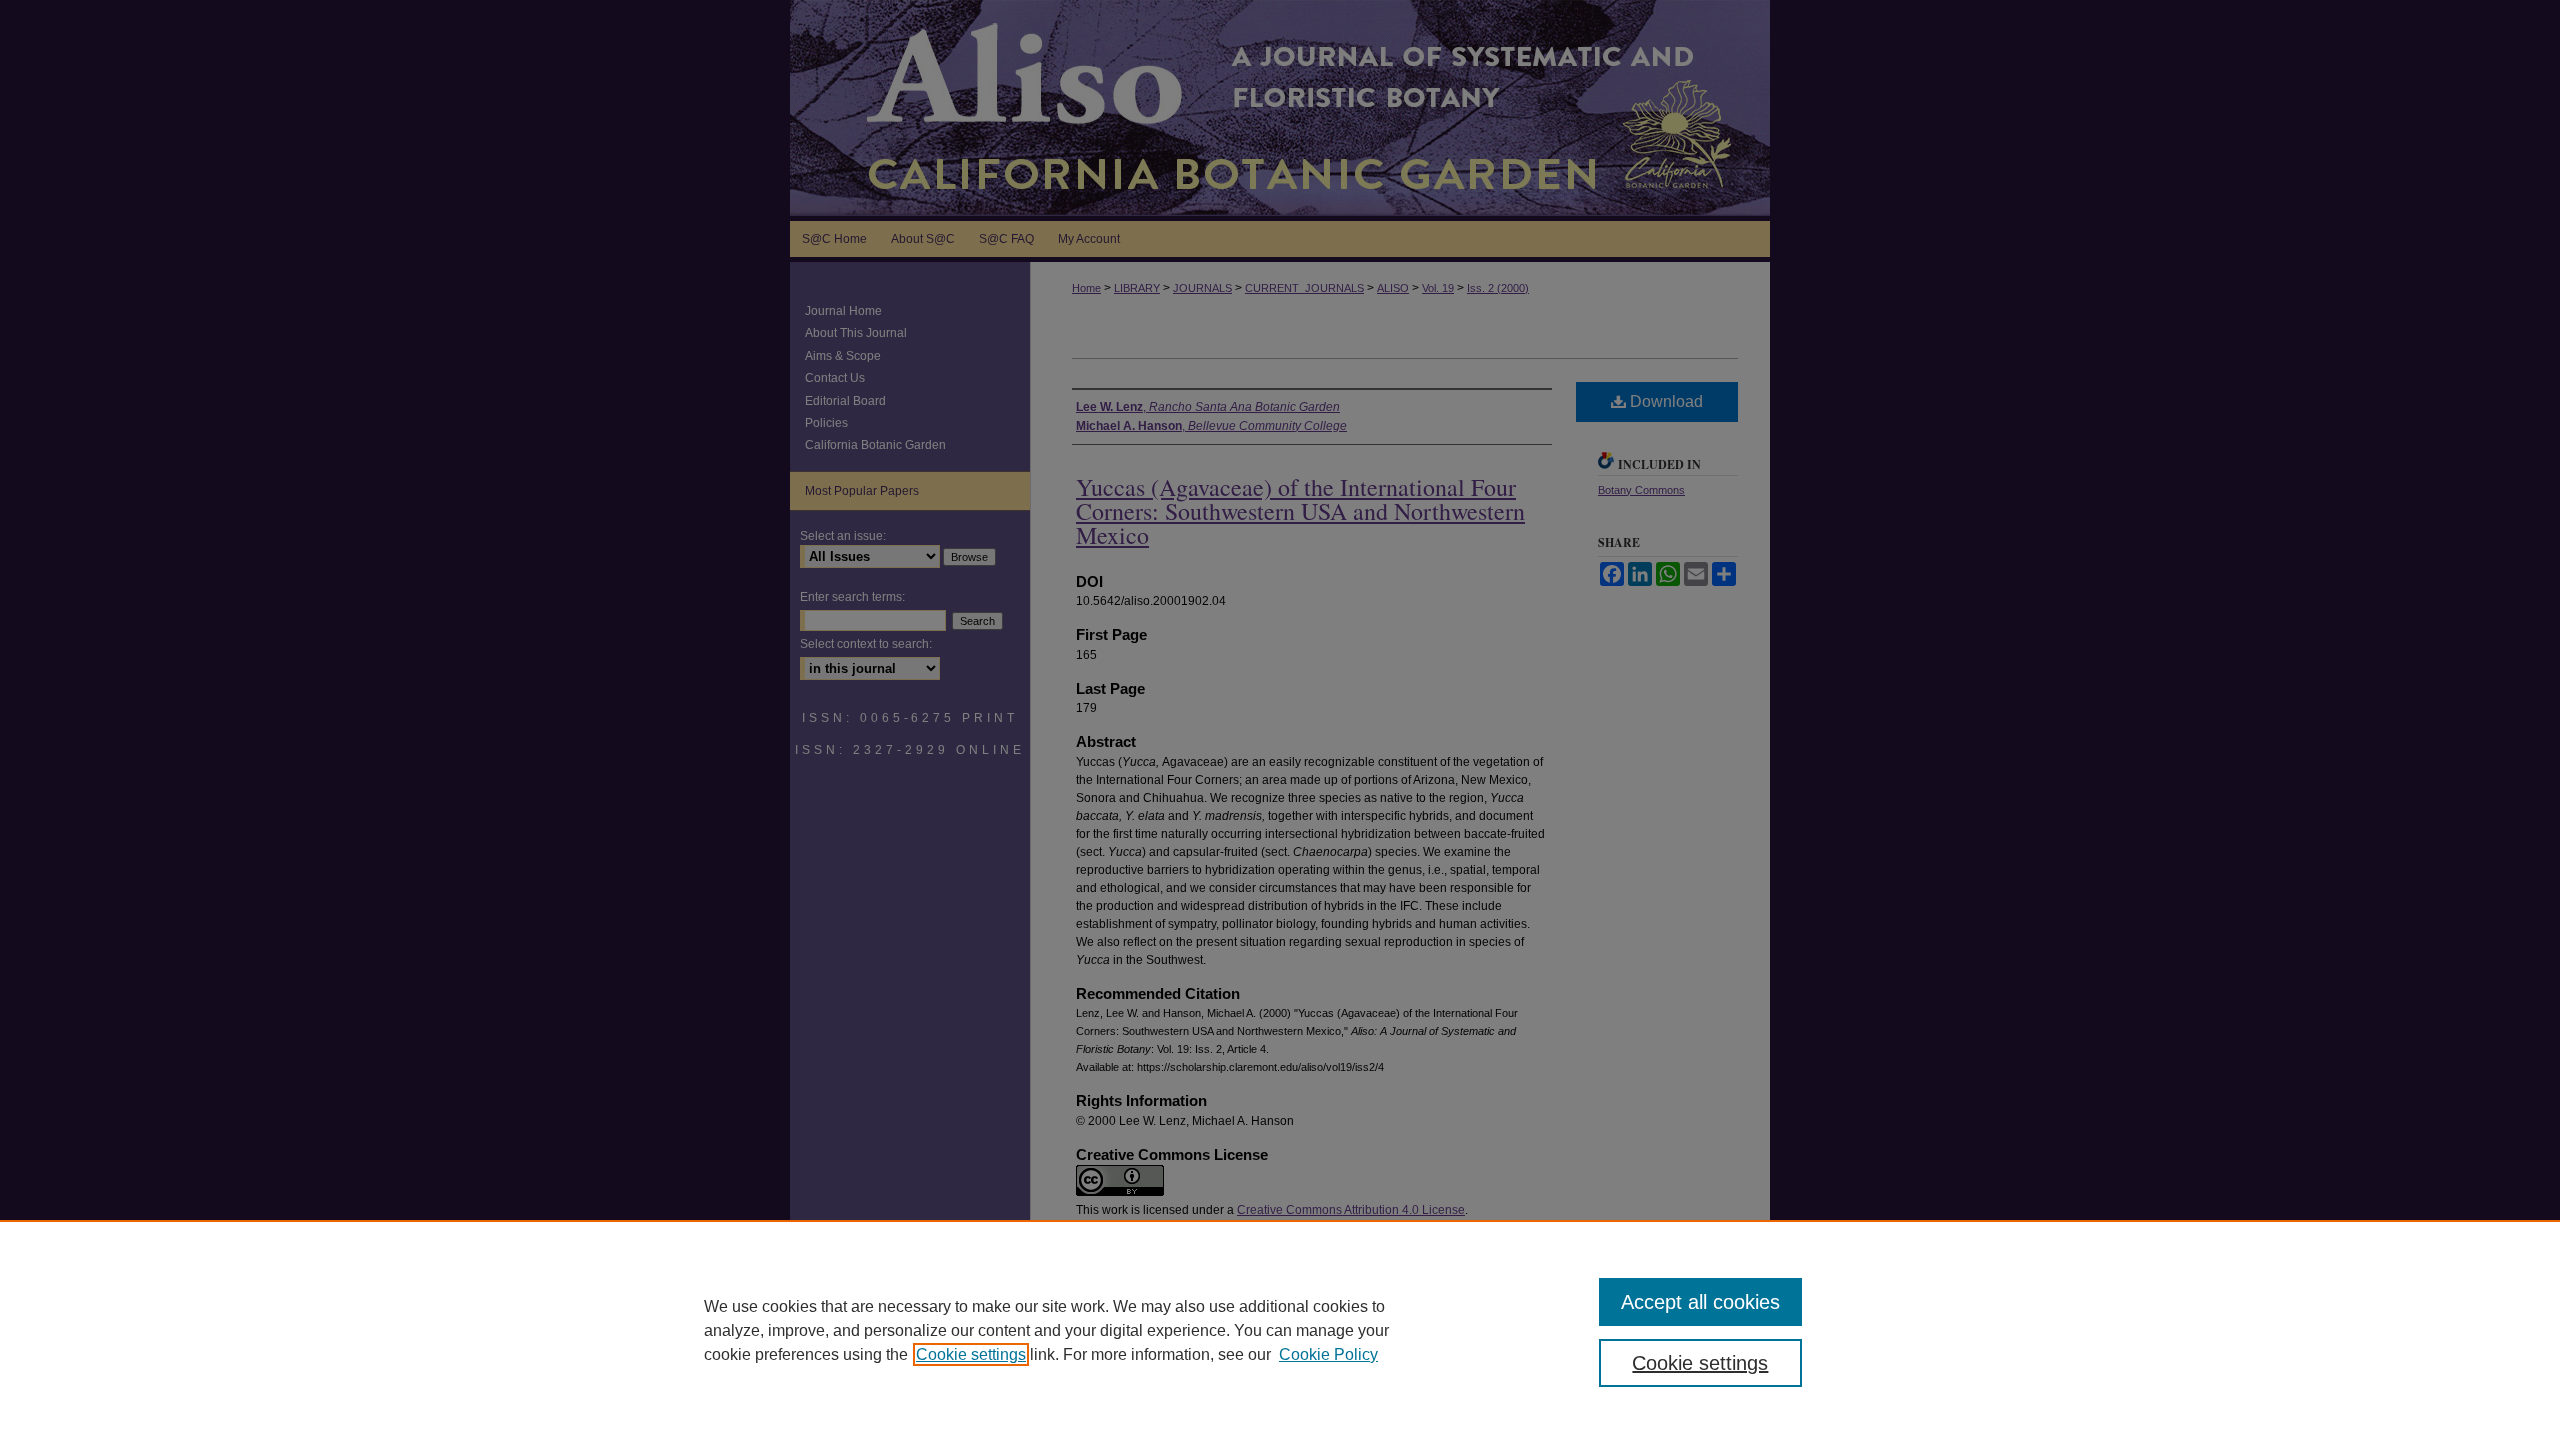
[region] (1280, 1330)
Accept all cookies (1700, 1302)
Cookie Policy (1328, 1354)
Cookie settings (971, 1354)
